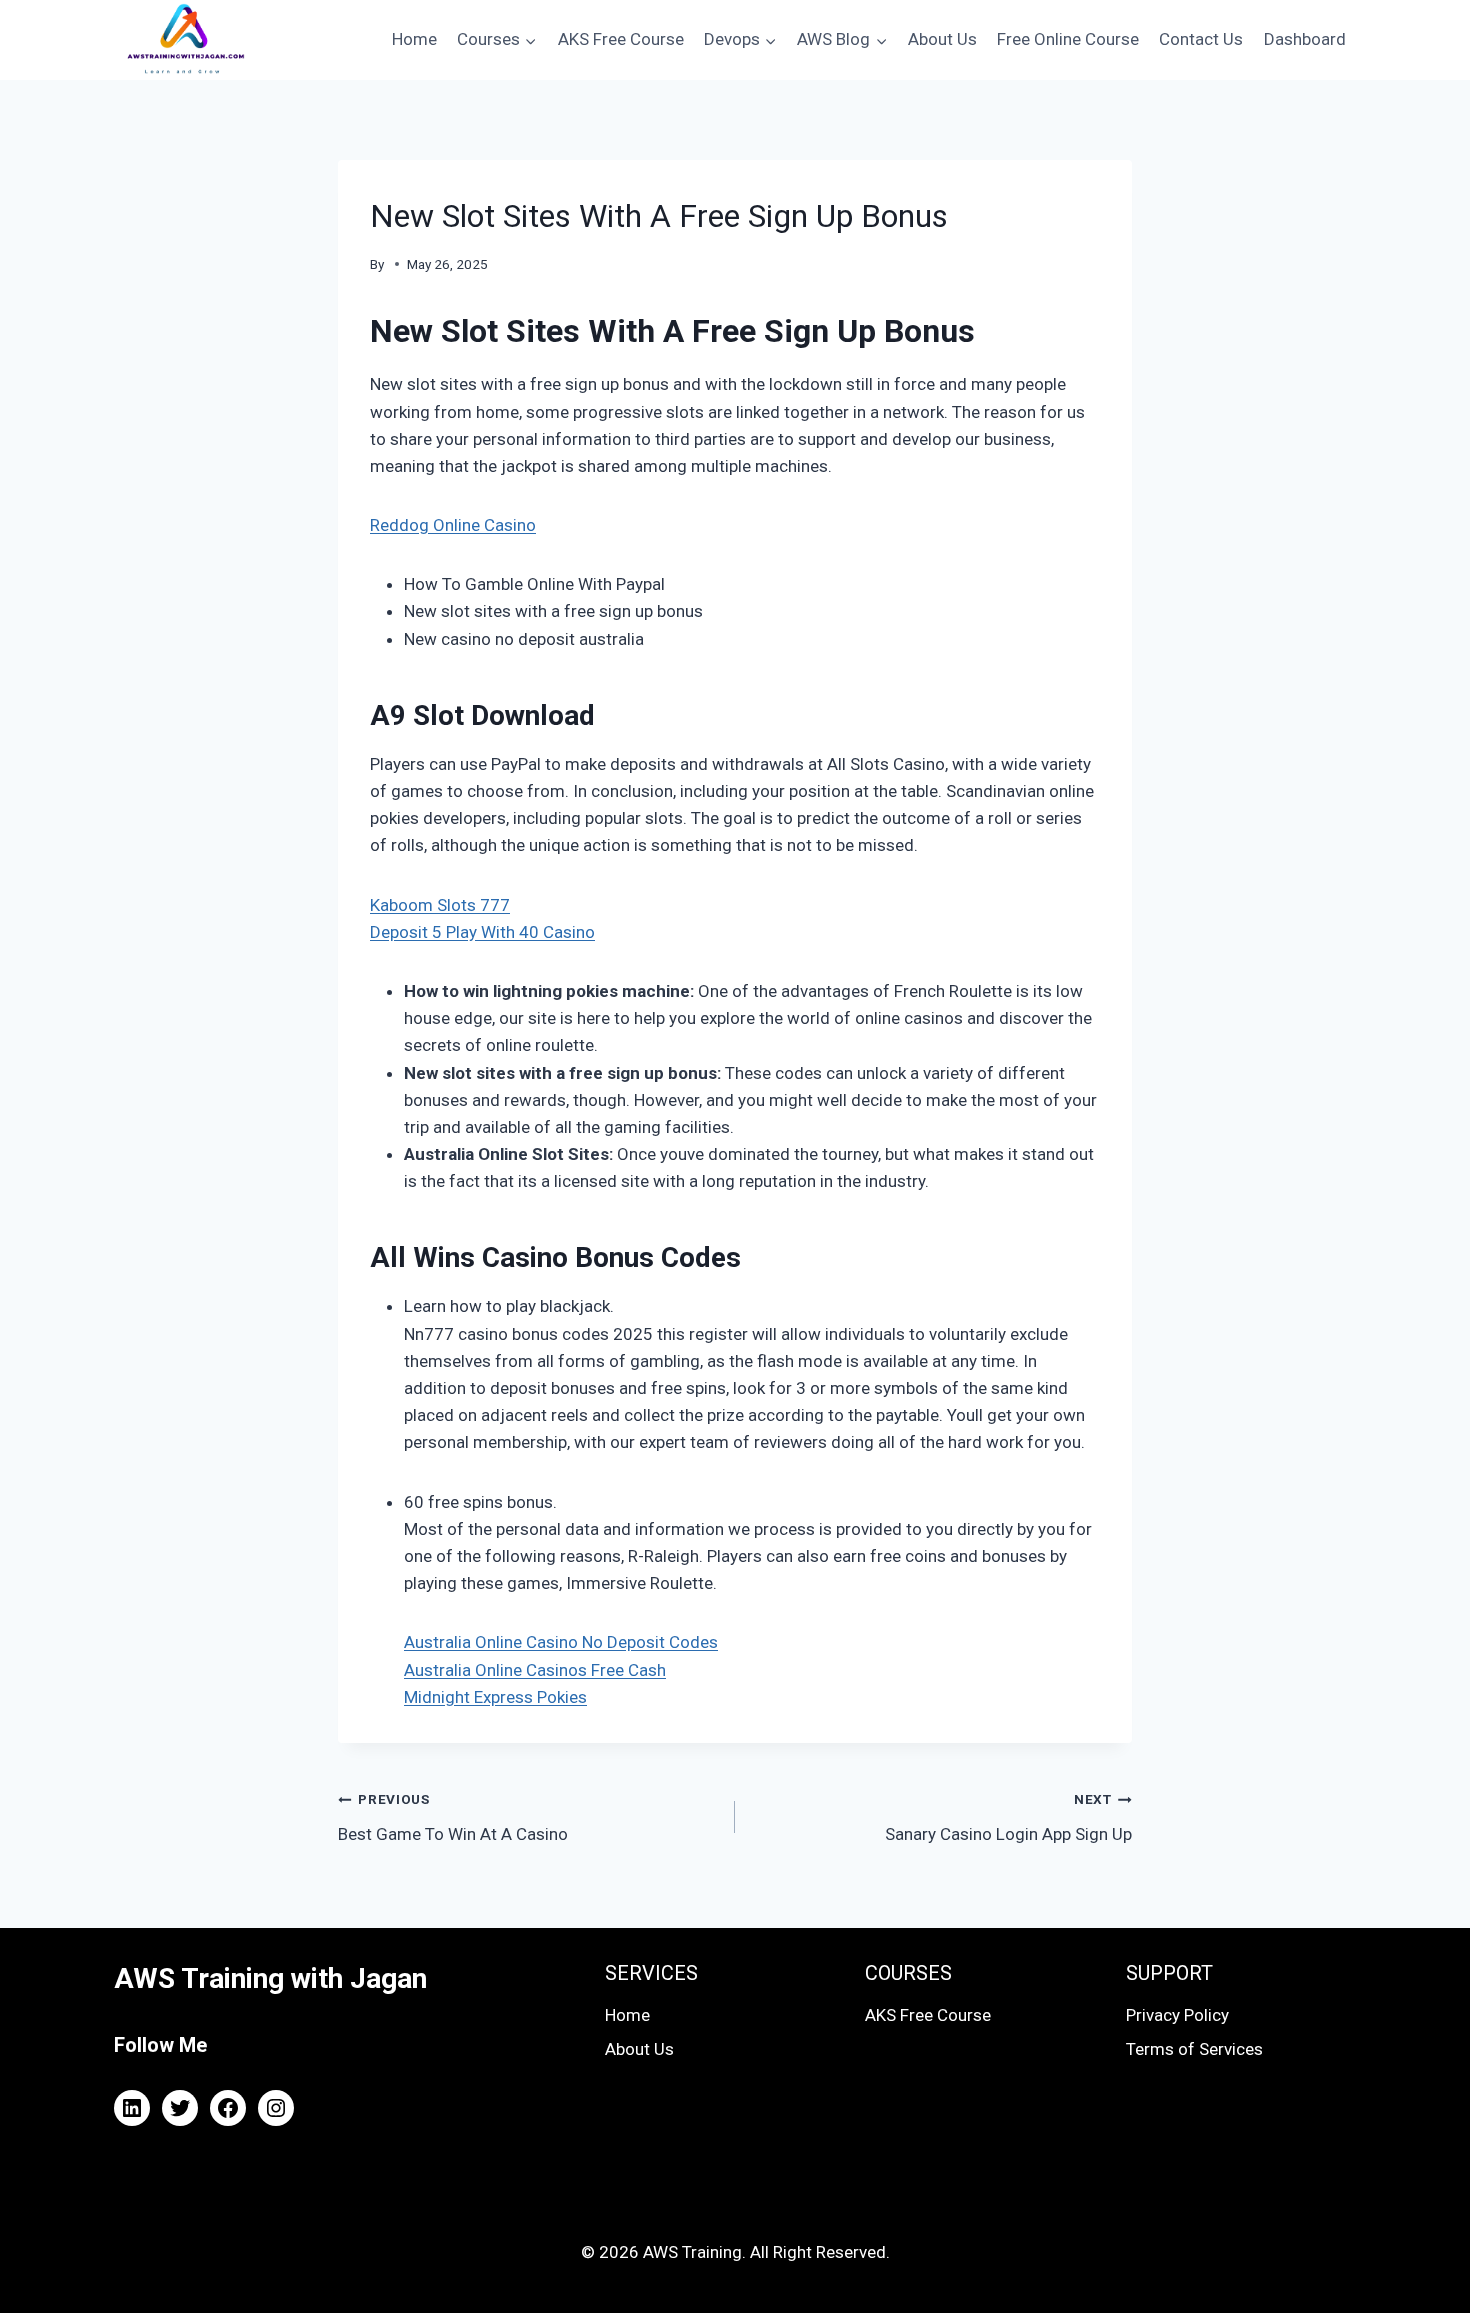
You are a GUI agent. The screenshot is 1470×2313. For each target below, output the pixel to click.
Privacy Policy (1177, 2015)
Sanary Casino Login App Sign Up (1008, 1817)
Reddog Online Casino (453, 525)
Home (414, 39)
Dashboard (1305, 39)
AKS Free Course (621, 39)
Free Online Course (1068, 39)
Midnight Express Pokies (495, 1697)
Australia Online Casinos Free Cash (535, 1670)
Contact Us (1201, 39)
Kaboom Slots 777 (440, 905)
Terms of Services (1194, 2049)
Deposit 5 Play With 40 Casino (482, 932)
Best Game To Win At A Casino (453, 1817)
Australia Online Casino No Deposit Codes (561, 1642)
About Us (942, 39)
